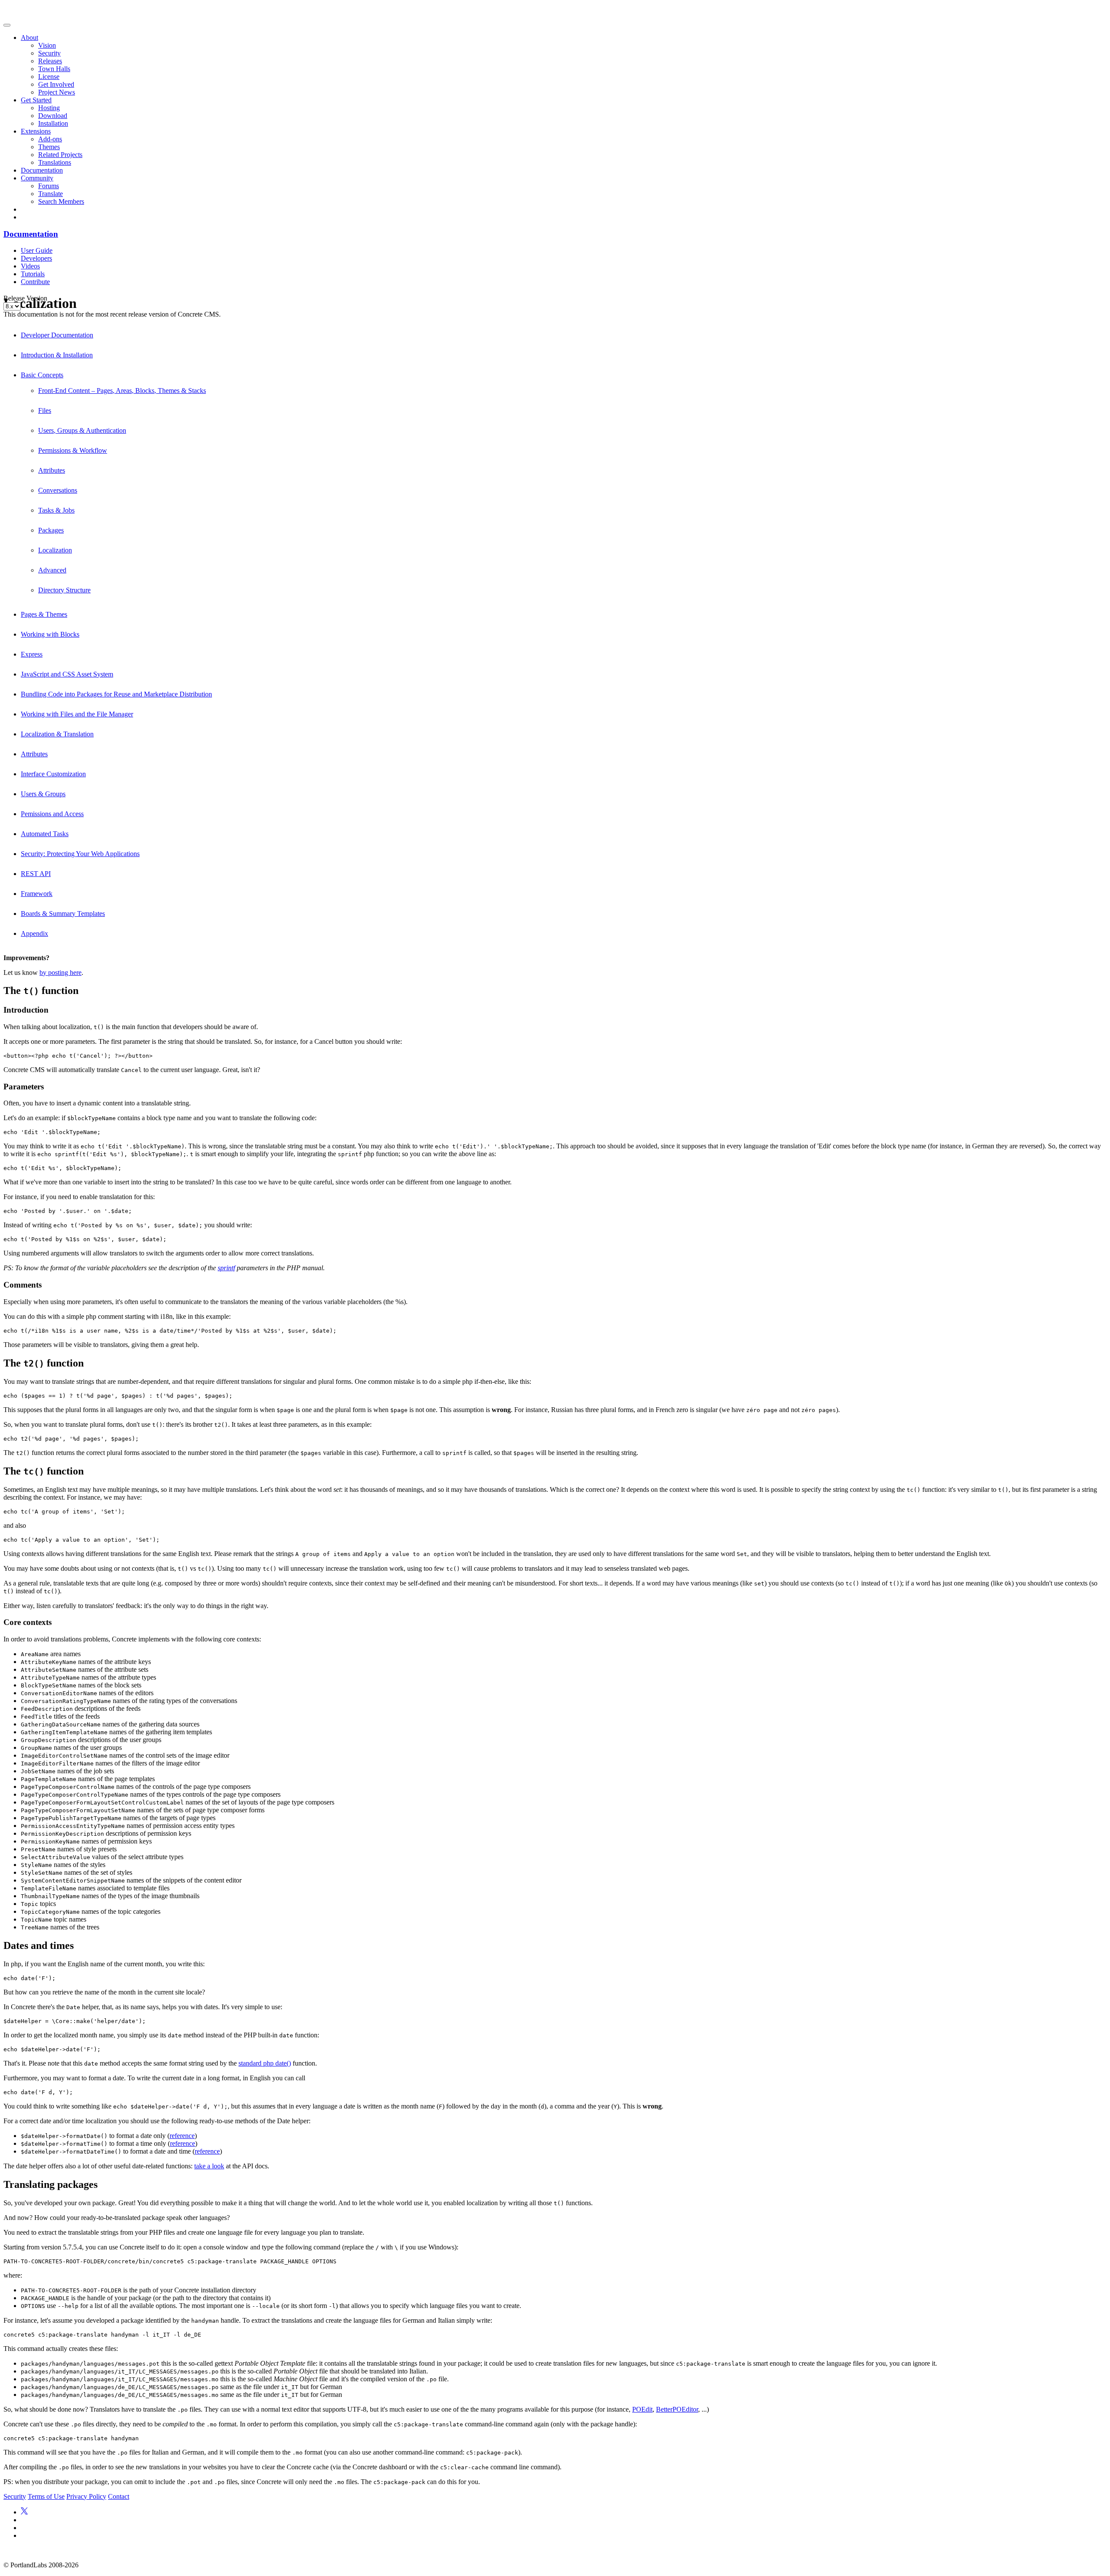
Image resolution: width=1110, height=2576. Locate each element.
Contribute (35, 282)
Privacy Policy (86, 2496)
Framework (37, 894)
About (29, 38)
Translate (51, 194)
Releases (50, 61)
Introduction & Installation (57, 355)
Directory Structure (64, 590)
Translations (55, 162)
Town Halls (54, 69)
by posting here (60, 973)
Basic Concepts (42, 375)
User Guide (37, 250)
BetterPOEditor (677, 2409)
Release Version (25, 298)
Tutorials (33, 274)
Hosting (49, 108)
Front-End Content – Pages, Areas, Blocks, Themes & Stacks (122, 391)
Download (53, 116)
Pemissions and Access (52, 814)
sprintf (226, 1268)
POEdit (642, 2409)
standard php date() (265, 2063)
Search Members (61, 201)
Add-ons (50, 139)
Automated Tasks (45, 834)
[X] (24, 2512)
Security (49, 53)
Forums (49, 186)
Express (32, 654)
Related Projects (60, 155)
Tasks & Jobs (56, 510)
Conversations (58, 490)
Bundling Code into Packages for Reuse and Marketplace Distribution (116, 694)
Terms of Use (46, 2496)
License (49, 77)
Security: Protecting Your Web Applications (80, 854)
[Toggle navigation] (7, 25)
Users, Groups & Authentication (82, 430)
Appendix (34, 933)
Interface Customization (53, 774)
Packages (51, 530)
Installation (53, 123)
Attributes (52, 470)
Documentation (42, 170)
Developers (36, 258)
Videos (30, 266)
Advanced (52, 570)
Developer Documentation (57, 335)
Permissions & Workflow (73, 450)
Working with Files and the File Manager (77, 714)
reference (182, 2136)
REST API (36, 874)
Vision (47, 45)
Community (37, 178)
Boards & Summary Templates (63, 914)
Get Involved (56, 84)
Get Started (36, 100)
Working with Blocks (50, 634)
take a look (209, 2166)
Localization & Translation (57, 734)
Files (45, 410)
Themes (49, 147)
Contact (119, 2496)
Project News (57, 92)
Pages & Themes (44, 614)
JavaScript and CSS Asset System (67, 674)
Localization (55, 550)
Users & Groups (43, 794)
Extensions (36, 131)
